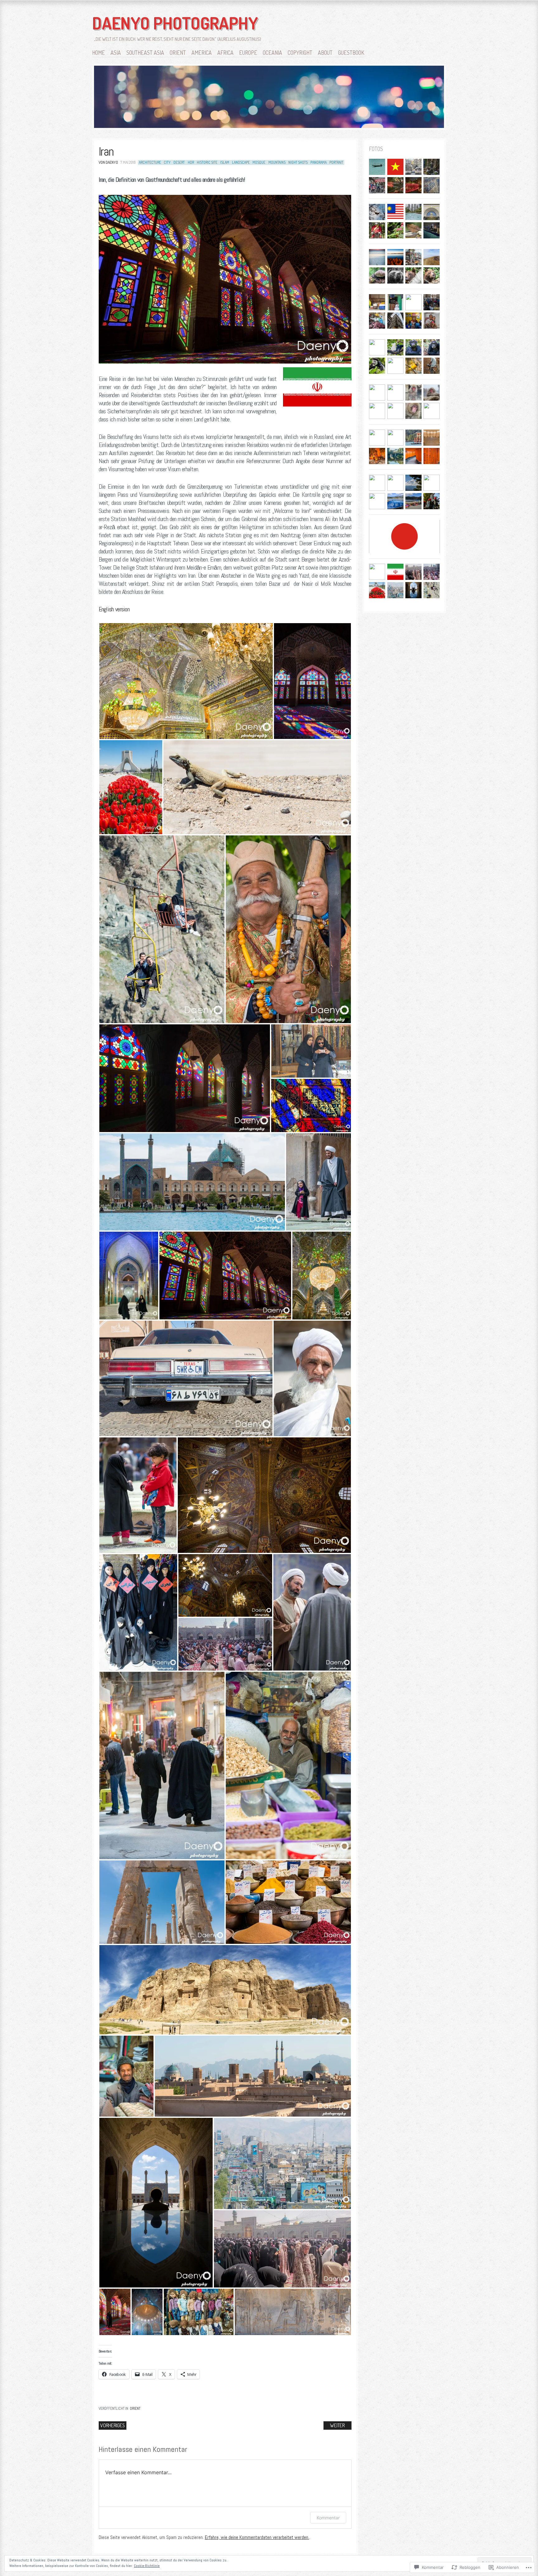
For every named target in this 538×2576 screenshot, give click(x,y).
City (167, 162)
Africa (225, 53)
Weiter (337, 2425)
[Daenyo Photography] (269, 98)
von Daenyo (108, 162)
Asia (116, 53)
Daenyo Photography (175, 23)
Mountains (277, 162)
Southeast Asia (145, 53)
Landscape (241, 162)
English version (114, 609)
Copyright (300, 53)
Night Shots (298, 162)
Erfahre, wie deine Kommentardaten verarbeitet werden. (257, 2537)
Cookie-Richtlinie (147, 2566)
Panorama (319, 162)
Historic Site (207, 162)
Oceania (272, 53)
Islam (225, 162)
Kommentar (328, 2518)
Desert (179, 162)
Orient (178, 53)
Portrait (336, 162)
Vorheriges (113, 2425)
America (202, 53)
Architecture (150, 162)
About (325, 53)
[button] (186, 681)
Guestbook (351, 53)
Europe (248, 53)
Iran (106, 152)
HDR (191, 162)
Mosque (259, 162)
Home (99, 53)
